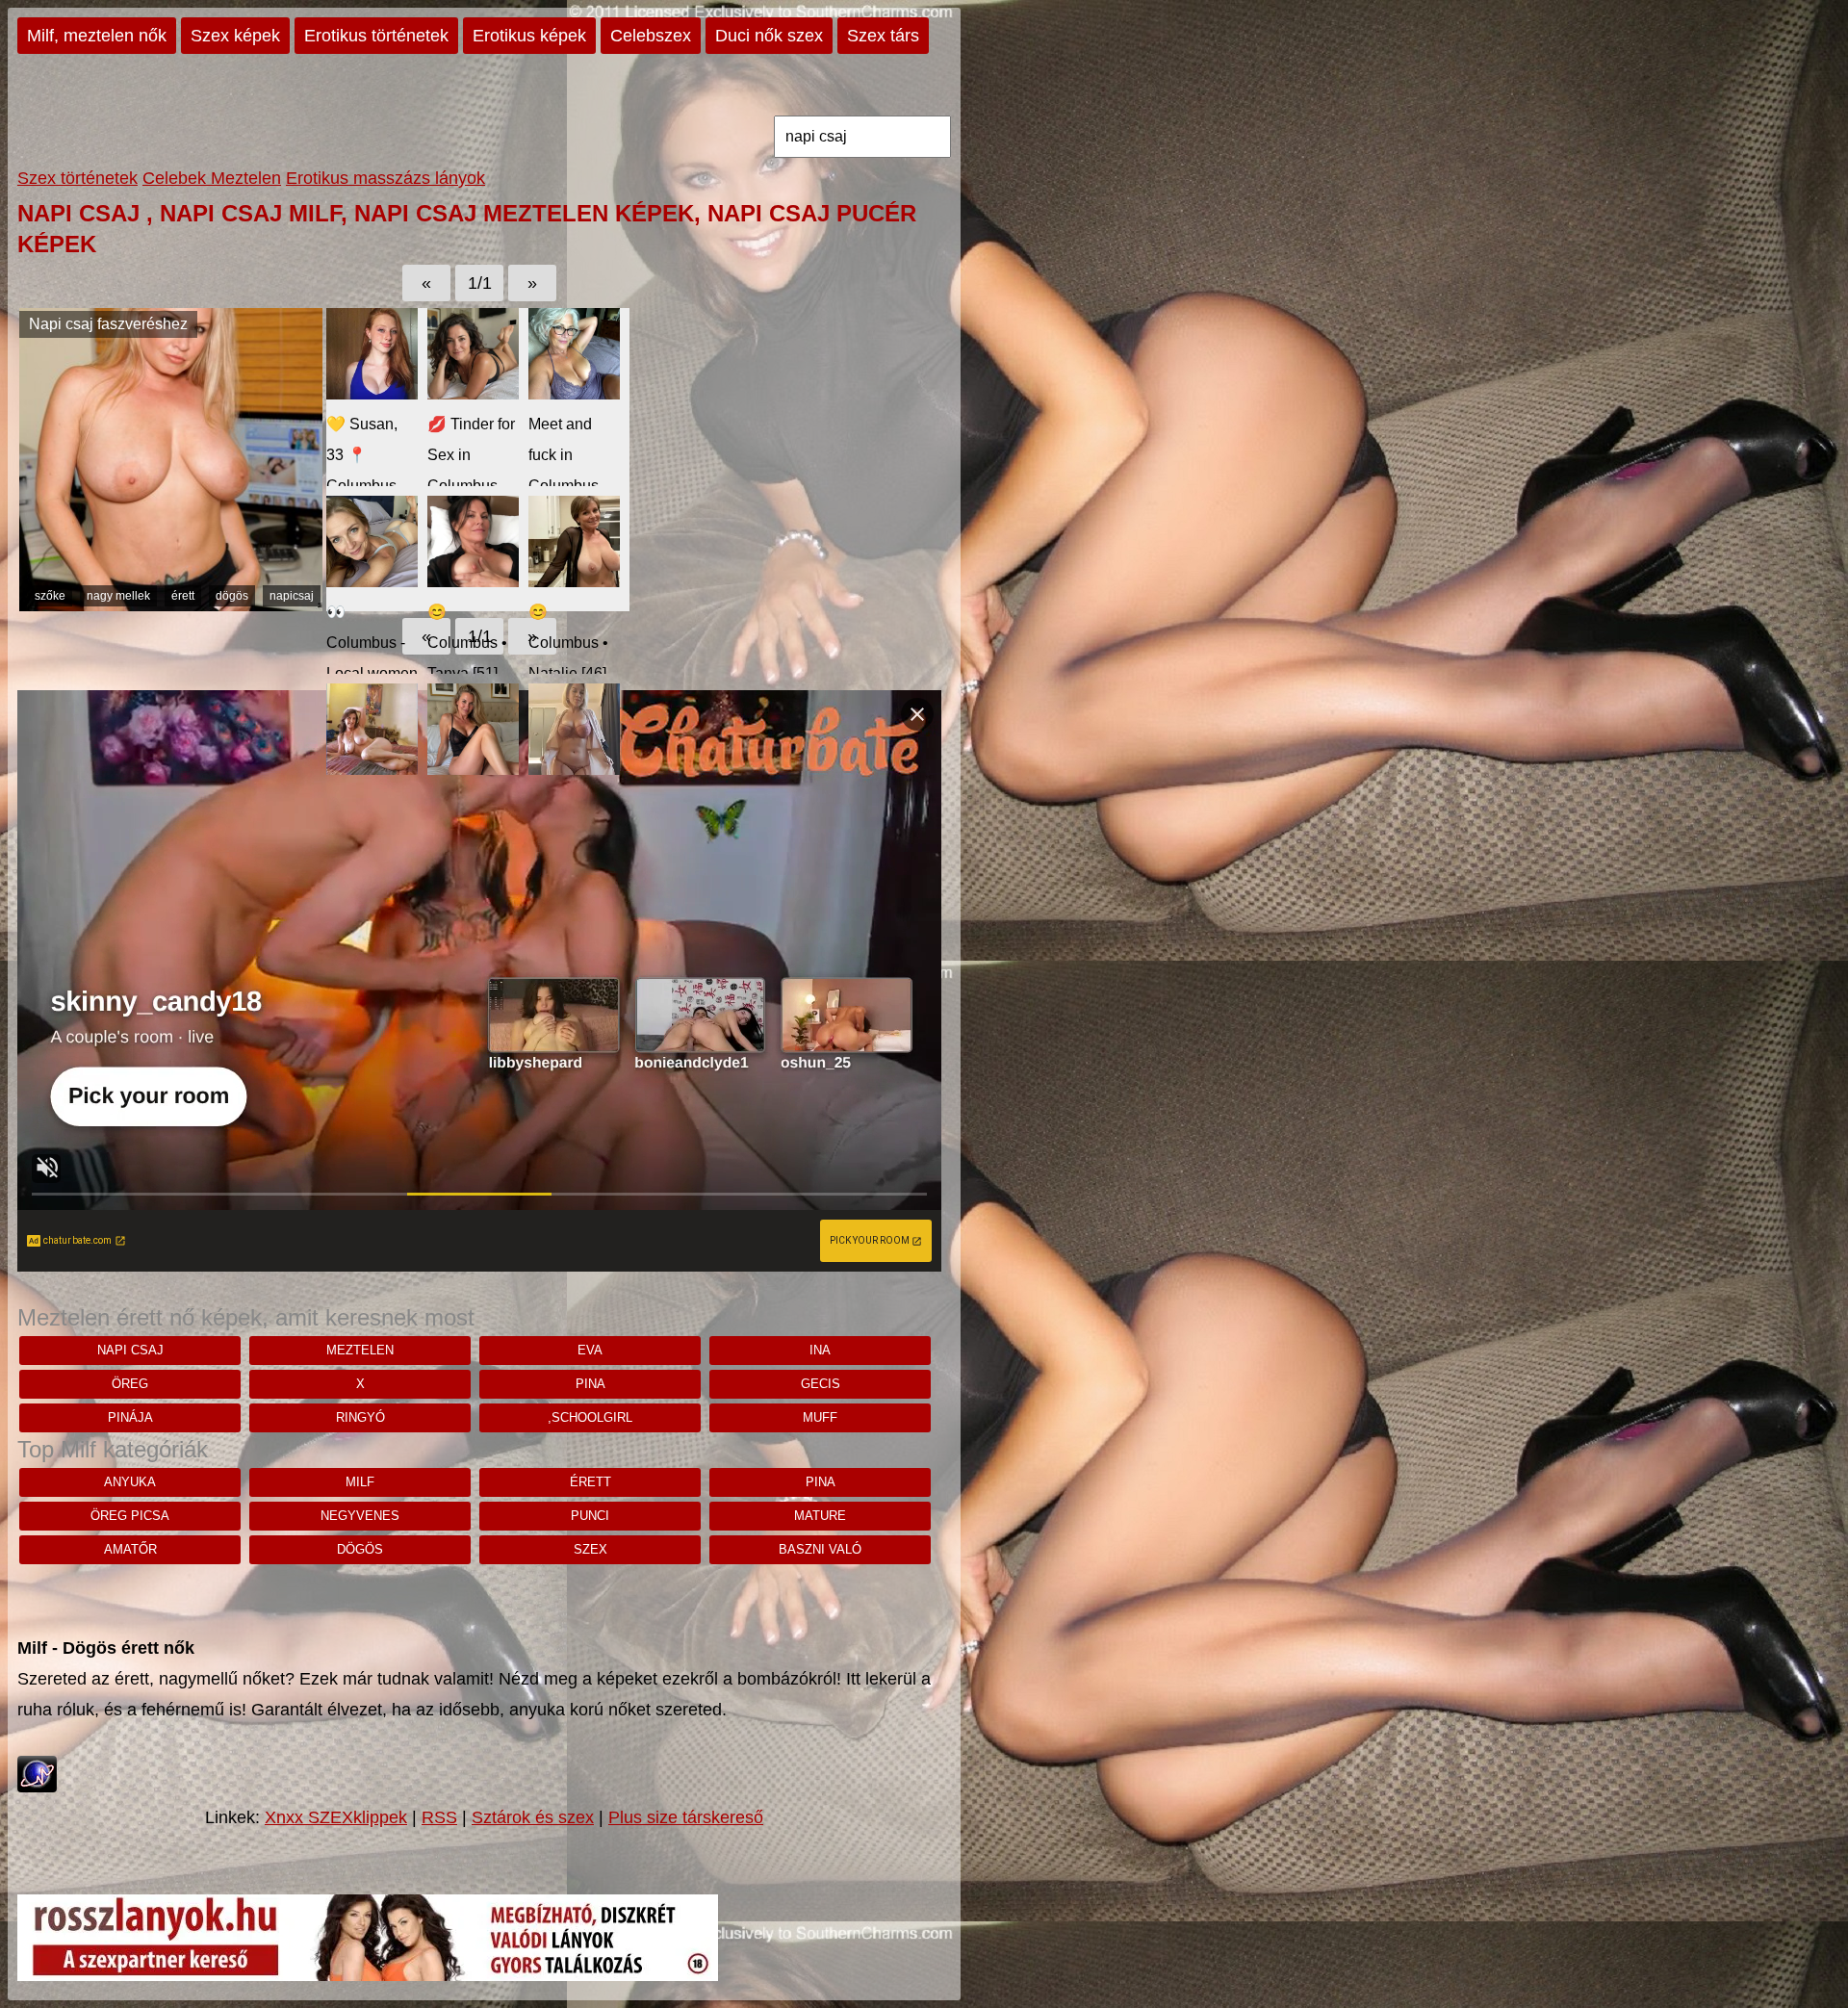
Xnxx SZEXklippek (336, 1817)
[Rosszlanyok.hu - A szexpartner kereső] (368, 1975)
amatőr (130, 1549)
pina (590, 1384)
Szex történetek (77, 178)
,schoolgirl (590, 1417)
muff (820, 1417)
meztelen (360, 1350)
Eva (590, 1350)
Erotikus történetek (376, 36)
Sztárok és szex (533, 1817)
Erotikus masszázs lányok (385, 178)
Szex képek (235, 36)
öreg (130, 1384)
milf (360, 1482)
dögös (232, 596)
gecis (821, 1384)
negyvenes (360, 1516)
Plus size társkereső (686, 1817)
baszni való (820, 1549)
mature (820, 1516)
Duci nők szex (769, 36)
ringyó (360, 1417)
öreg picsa (130, 1516)
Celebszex (651, 36)
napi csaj (130, 1350)
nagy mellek (118, 596)
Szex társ (883, 36)
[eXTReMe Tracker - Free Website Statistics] (37, 1787)
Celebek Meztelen (212, 178)
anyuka (130, 1482)
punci (590, 1516)
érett (183, 596)
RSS (439, 1817)
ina (820, 1350)
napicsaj (292, 596)
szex (590, 1549)
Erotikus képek (529, 36)
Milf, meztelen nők (97, 36)
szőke (50, 596)
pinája (130, 1417)
